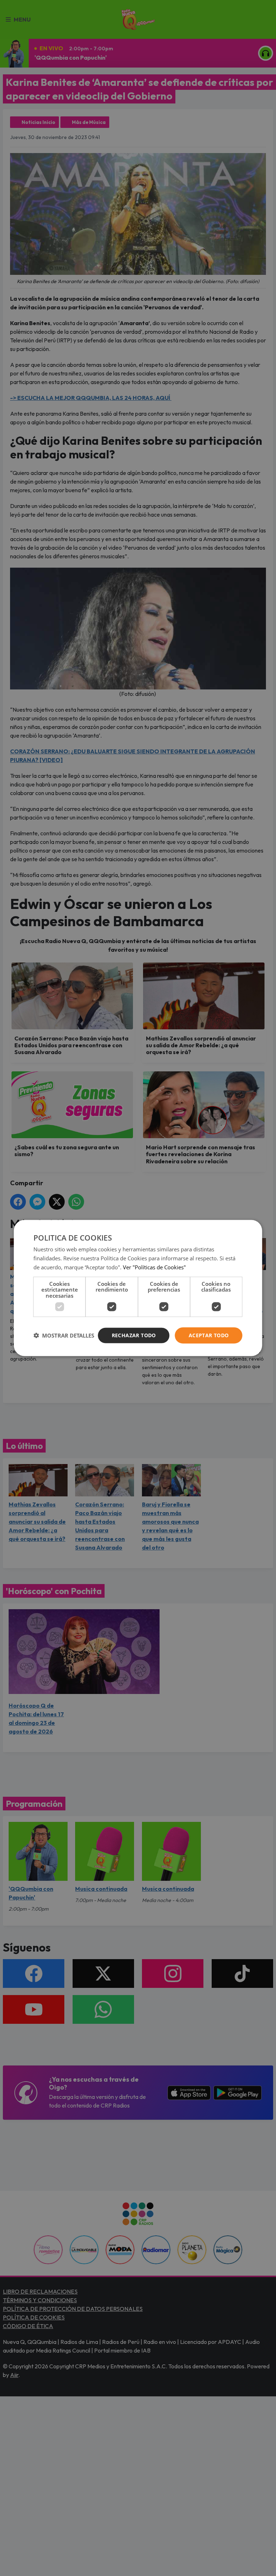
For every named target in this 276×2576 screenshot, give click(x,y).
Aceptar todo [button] (209, 1335)
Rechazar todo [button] (134, 1335)
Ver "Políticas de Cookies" (154, 1267)
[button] (64, 1335)
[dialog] (138, 1288)
